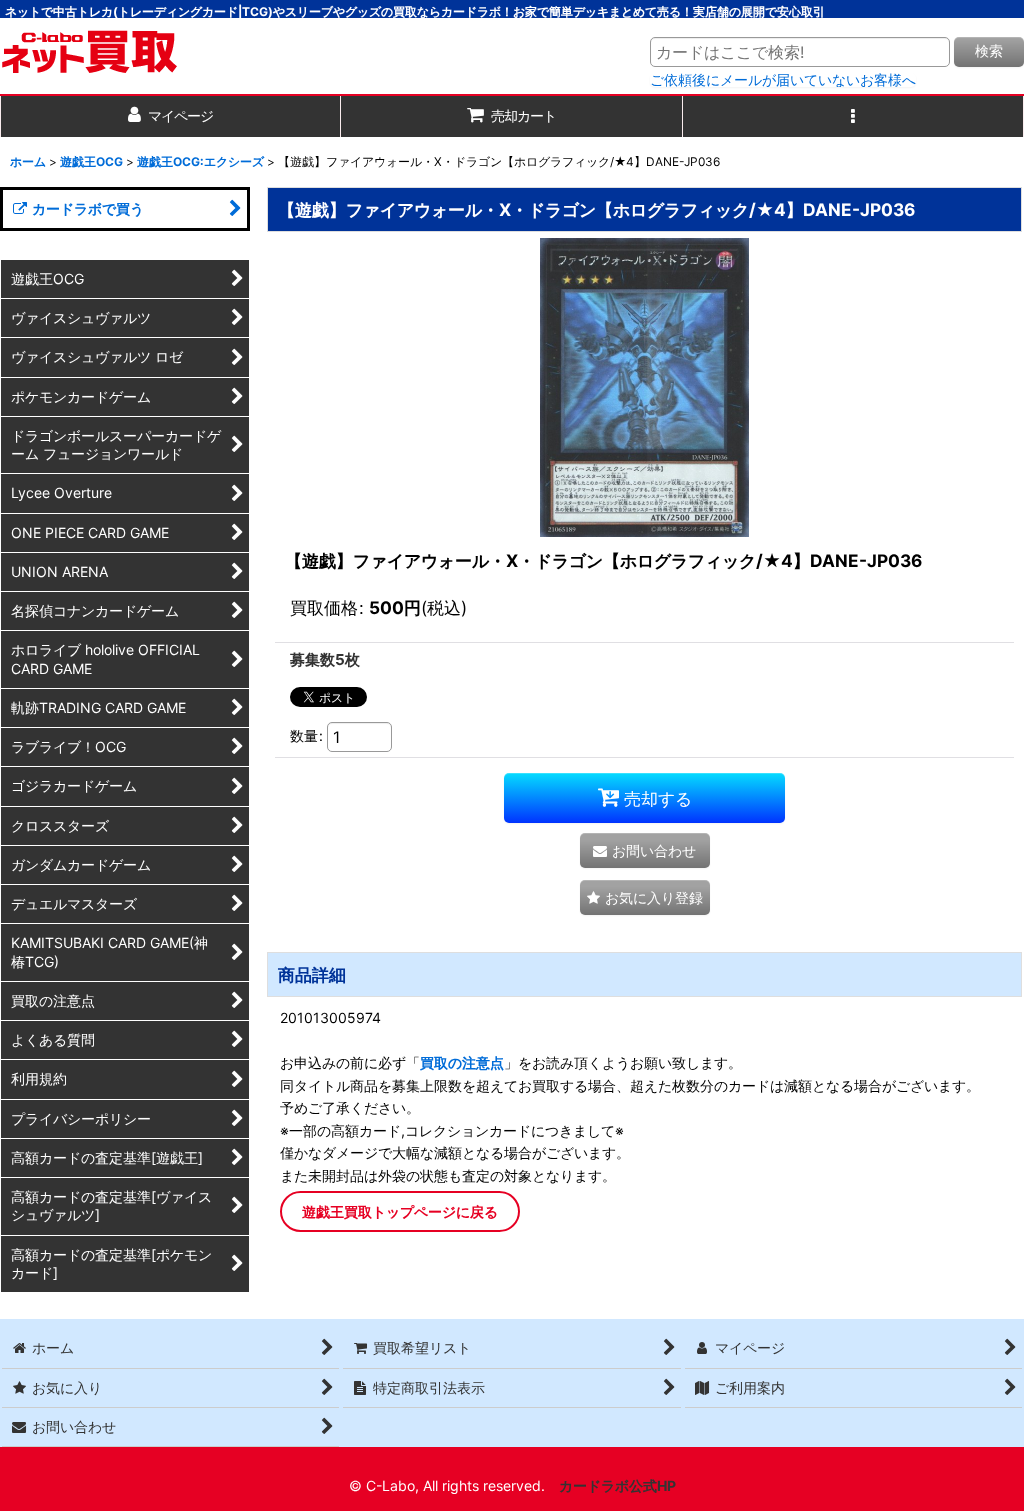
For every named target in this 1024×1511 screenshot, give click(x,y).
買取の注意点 (462, 1062)
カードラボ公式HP (617, 1485)
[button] (853, 116)
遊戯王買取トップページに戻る (400, 1211)
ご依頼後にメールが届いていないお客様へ (783, 80)
